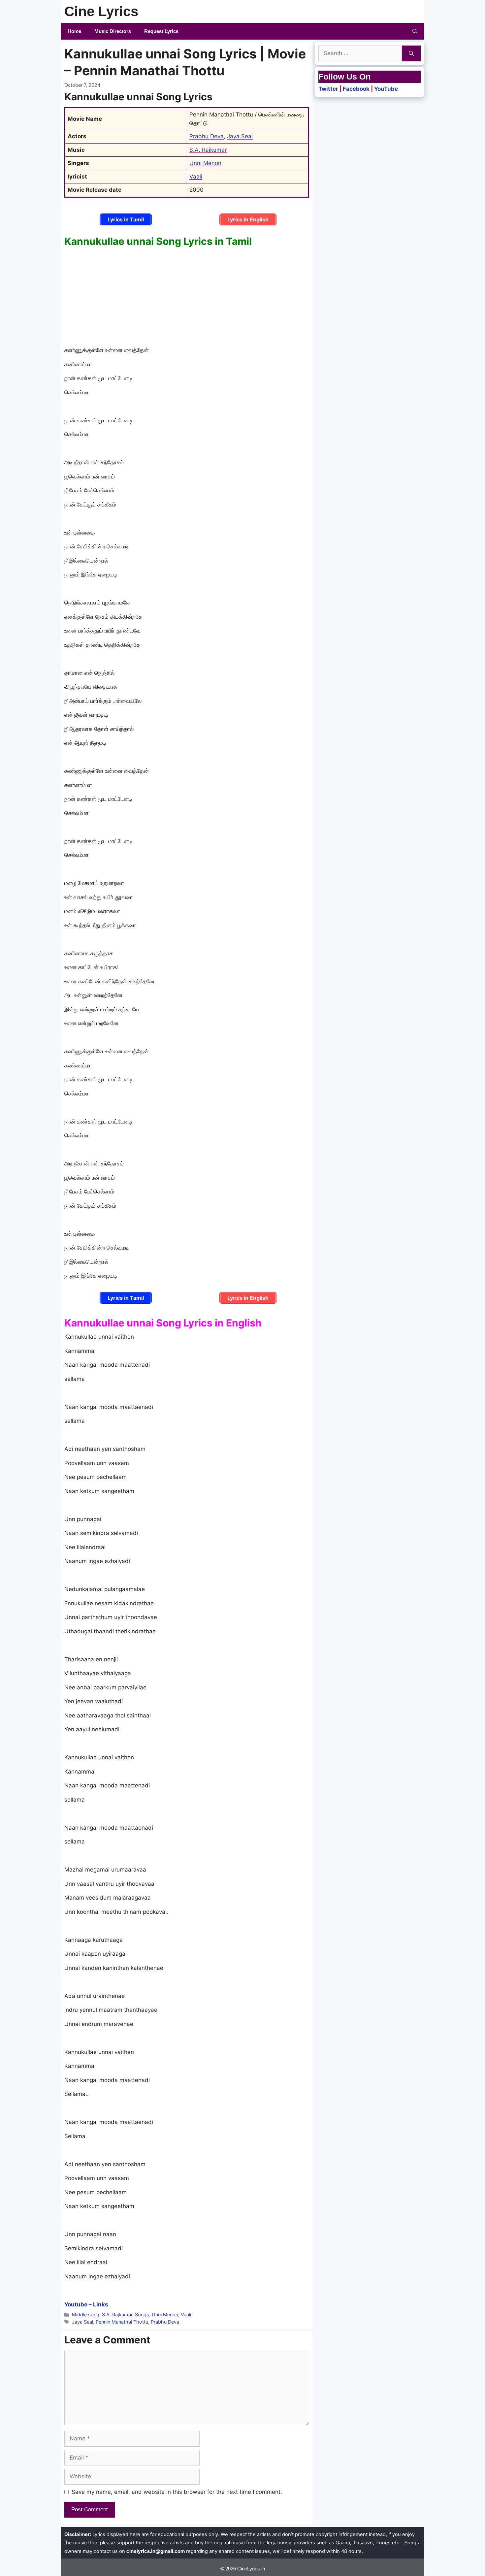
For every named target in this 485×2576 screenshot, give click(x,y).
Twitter (328, 89)
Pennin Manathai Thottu (122, 2322)
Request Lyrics (161, 31)
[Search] (411, 53)
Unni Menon (205, 163)
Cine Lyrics (101, 11)
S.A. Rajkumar (208, 150)
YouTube (386, 89)
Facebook (356, 89)
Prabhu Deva (207, 136)
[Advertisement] (187, 297)
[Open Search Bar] (415, 31)
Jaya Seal (240, 136)
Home (74, 31)
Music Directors (113, 31)
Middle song (86, 2315)
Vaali (196, 177)
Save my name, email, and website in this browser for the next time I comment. (177, 2492)
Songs (142, 2315)
